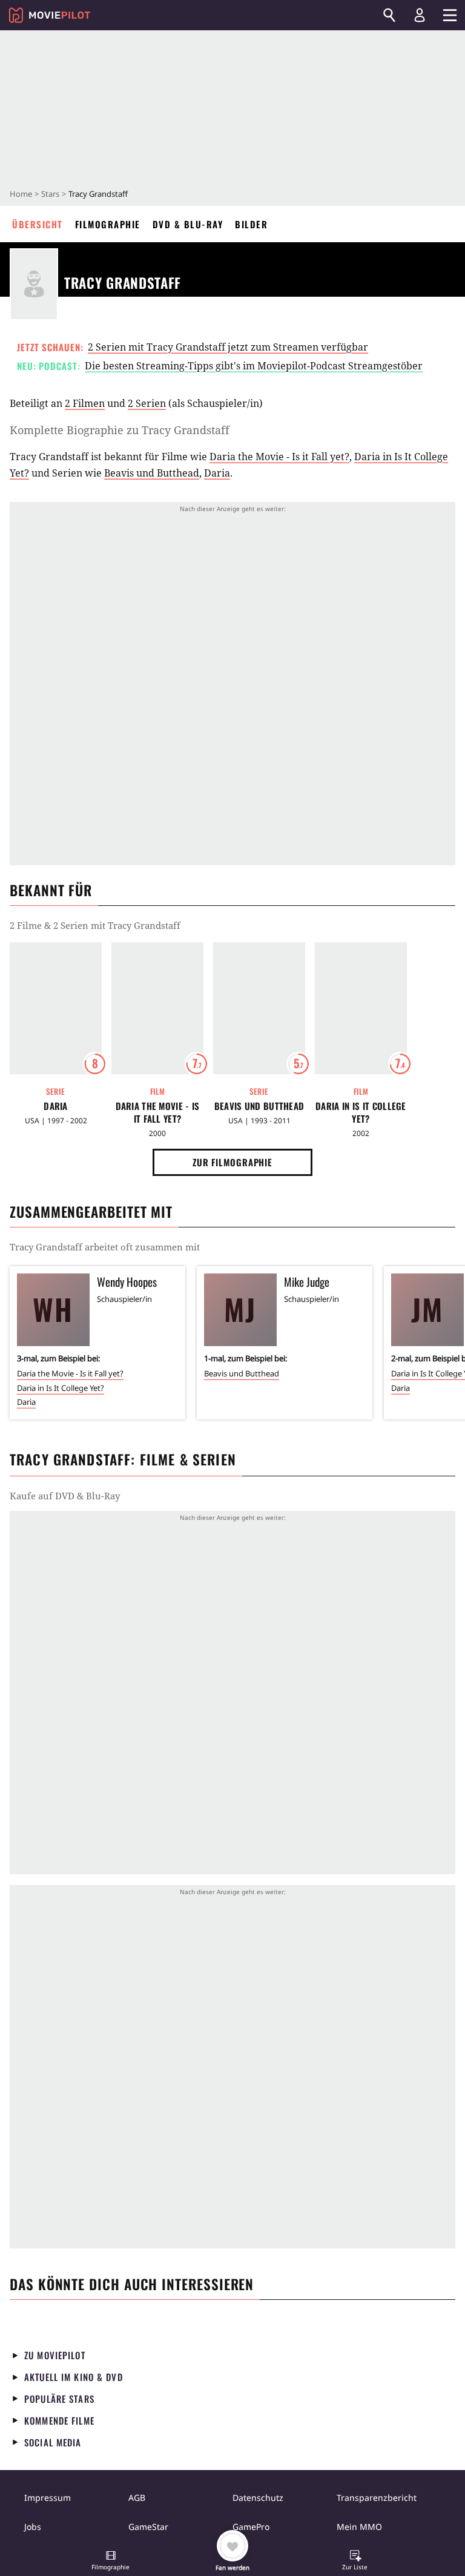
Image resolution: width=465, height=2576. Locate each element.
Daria (217, 473)
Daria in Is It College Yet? (361, 1112)
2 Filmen (85, 403)
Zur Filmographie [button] (232, 1162)
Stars (50, 194)
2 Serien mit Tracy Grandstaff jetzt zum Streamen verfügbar (228, 347)
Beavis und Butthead (152, 473)
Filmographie (108, 224)
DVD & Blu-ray (188, 224)
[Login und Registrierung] (420, 15)
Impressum (48, 2498)
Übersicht (38, 224)
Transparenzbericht (377, 2498)
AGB (137, 2498)
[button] (111, 2561)
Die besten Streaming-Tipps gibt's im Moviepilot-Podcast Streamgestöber (254, 366)
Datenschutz (258, 2498)
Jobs (33, 2527)
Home (21, 194)
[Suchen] (389, 15)
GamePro (251, 2527)
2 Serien (147, 403)
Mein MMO (359, 2527)
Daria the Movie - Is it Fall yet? (279, 457)
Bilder (251, 224)
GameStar (148, 2527)
